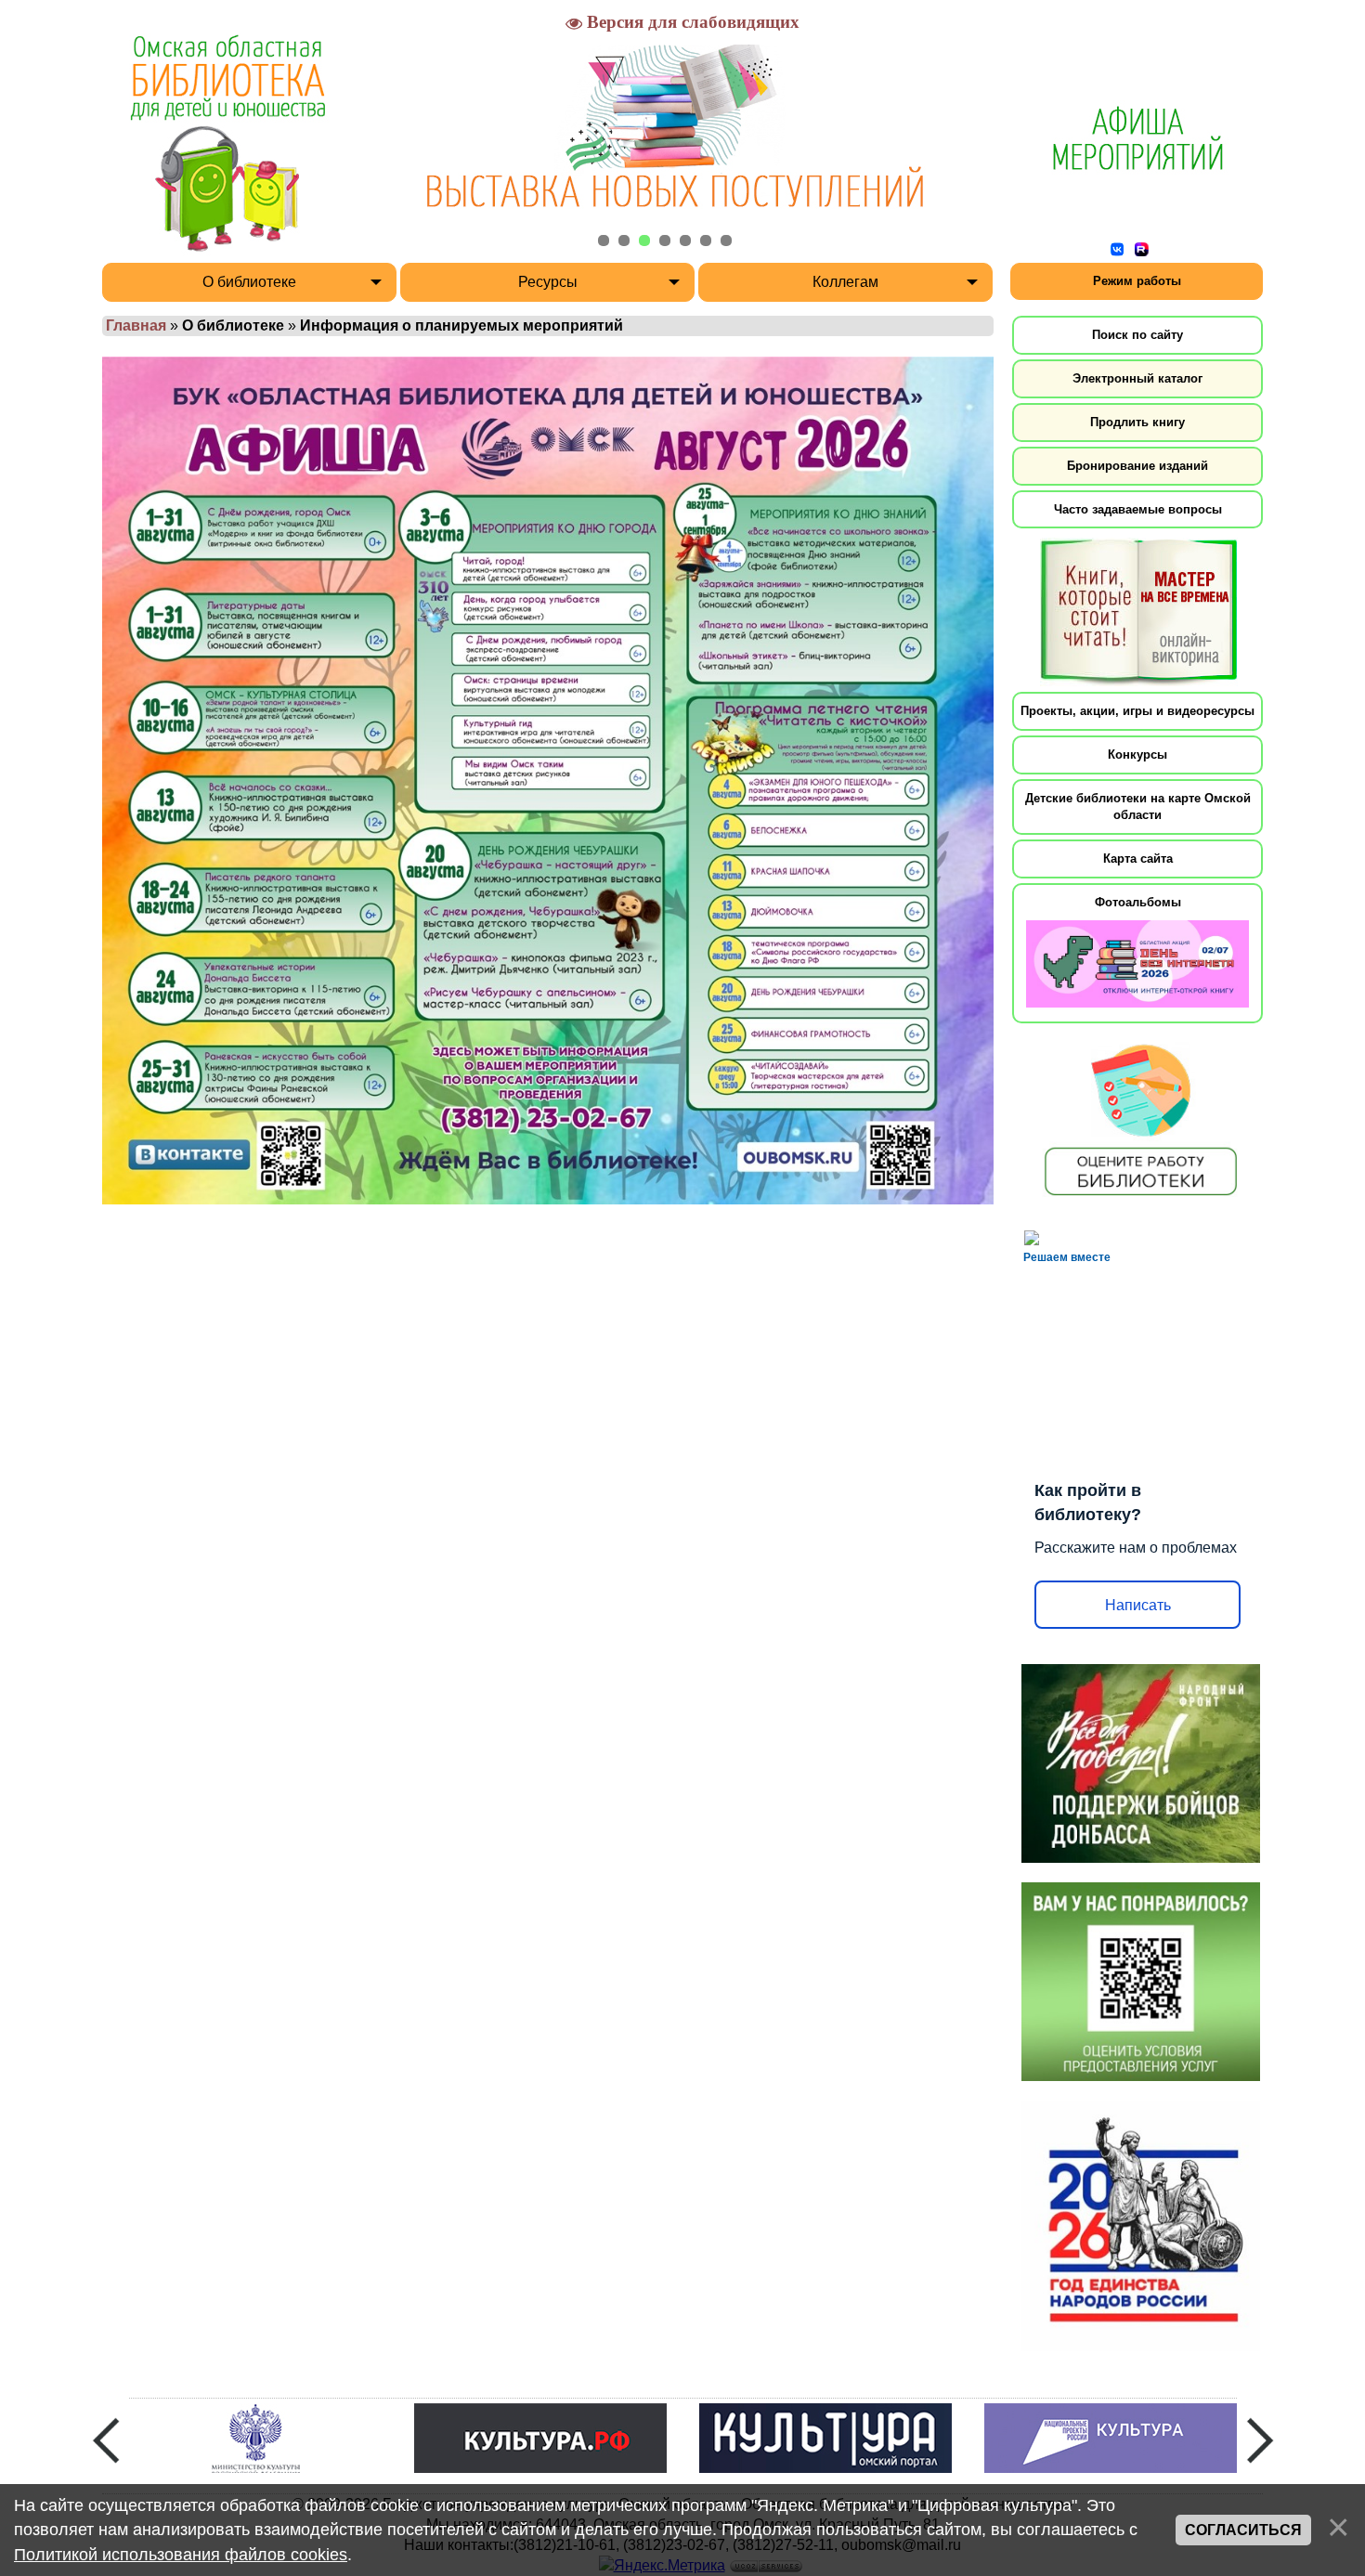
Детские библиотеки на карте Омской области (1138, 807)
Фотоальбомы (1138, 902)
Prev (106, 2440)
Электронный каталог (1137, 378)
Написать (1138, 1605)
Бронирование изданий (1137, 466)
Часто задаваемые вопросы (1138, 509)
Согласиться (1243, 2530)
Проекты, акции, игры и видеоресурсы (1137, 711)
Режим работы (1137, 281)
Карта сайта (1138, 859)
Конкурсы (1137, 755)
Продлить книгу (1137, 422)
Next (1260, 2440)
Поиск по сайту (1137, 335)
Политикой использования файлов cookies (181, 2555)
